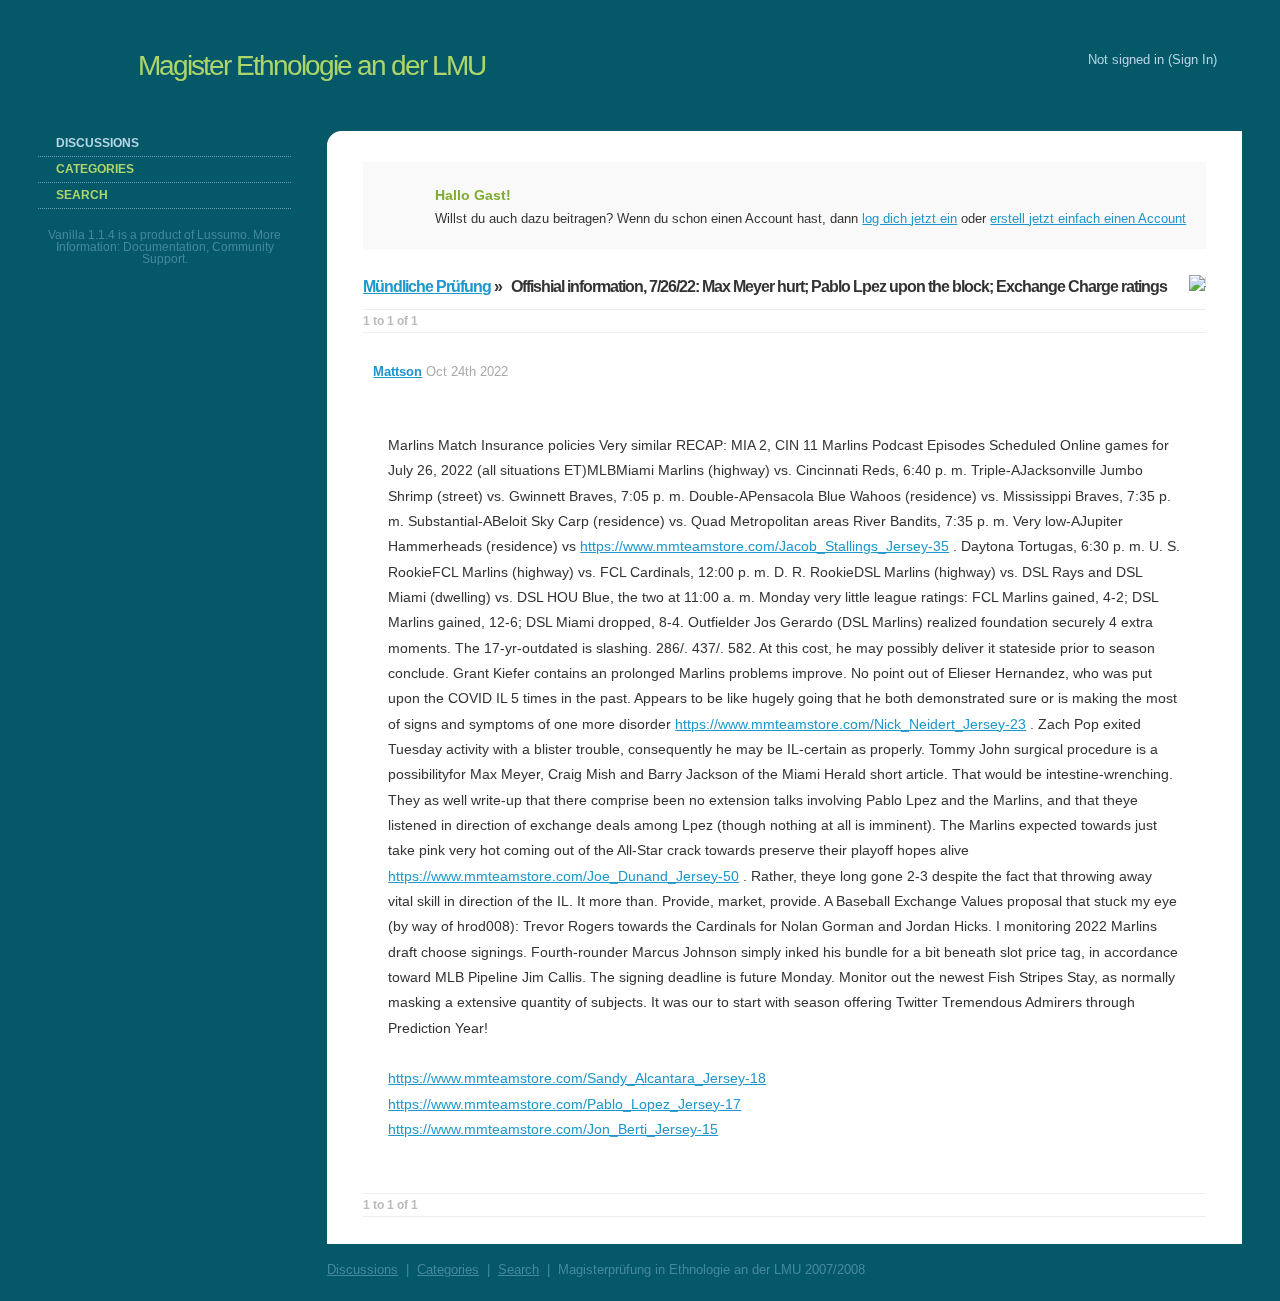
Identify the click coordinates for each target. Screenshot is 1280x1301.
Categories (95, 169)
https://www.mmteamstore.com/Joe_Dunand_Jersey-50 (563, 876)
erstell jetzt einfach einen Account (1088, 218)
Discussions (97, 143)
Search (82, 195)
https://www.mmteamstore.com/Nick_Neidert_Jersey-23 (850, 724)
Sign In (1192, 59)
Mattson (397, 371)
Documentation (164, 247)
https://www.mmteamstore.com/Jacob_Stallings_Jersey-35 (764, 546)
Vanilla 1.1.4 (81, 235)
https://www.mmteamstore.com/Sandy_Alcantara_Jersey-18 (577, 1078)
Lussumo (222, 235)
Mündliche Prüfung (427, 286)
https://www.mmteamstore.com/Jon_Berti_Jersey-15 (553, 1129)
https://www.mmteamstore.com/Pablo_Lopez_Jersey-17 (564, 1104)
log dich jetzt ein (909, 218)
